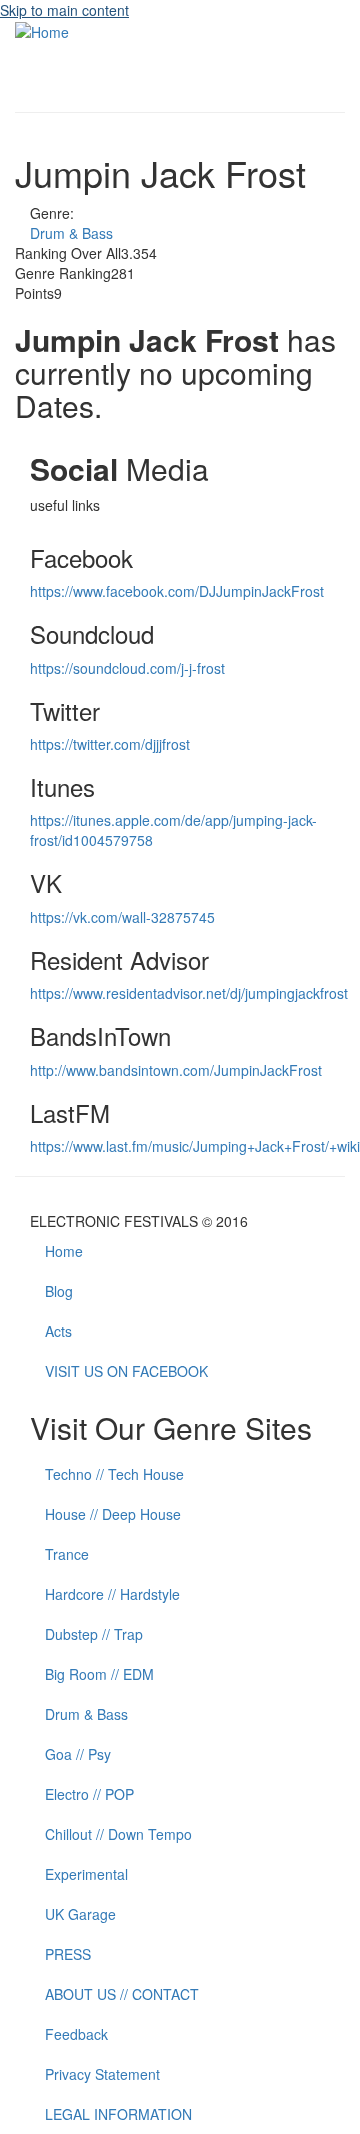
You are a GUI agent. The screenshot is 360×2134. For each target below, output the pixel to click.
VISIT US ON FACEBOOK (126, 1371)
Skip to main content (64, 10)
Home (64, 1251)
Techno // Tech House (114, 1474)
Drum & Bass (71, 233)
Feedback (76, 2034)
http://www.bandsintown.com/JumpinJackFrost (176, 1070)
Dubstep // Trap (94, 1634)
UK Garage (80, 1914)
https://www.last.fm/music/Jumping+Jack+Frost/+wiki (195, 1146)
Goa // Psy (78, 1754)
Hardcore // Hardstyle (112, 1594)
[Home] (42, 30)
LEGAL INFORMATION (118, 2114)
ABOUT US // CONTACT (122, 1994)
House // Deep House (113, 1514)
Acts (58, 1331)
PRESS (68, 1954)
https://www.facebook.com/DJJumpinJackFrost (177, 591)
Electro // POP (89, 1794)
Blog (59, 1291)
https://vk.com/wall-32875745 (122, 917)
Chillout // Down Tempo (118, 1834)
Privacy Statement (102, 2074)
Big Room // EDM (99, 1674)
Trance (67, 1554)
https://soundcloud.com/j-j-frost (127, 668)
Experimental (86, 1874)
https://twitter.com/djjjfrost (110, 744)
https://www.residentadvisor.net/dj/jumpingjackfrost (189, 993)
